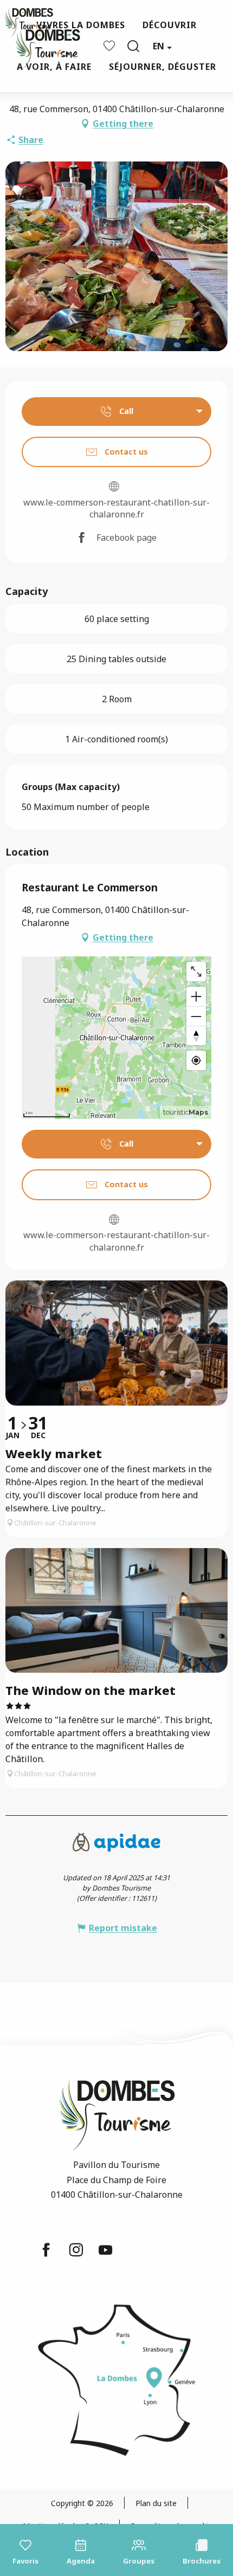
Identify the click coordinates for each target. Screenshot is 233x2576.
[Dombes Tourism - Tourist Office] (42, 46)
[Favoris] (111, 46)
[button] (133, 46)
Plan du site (156, 2503)
